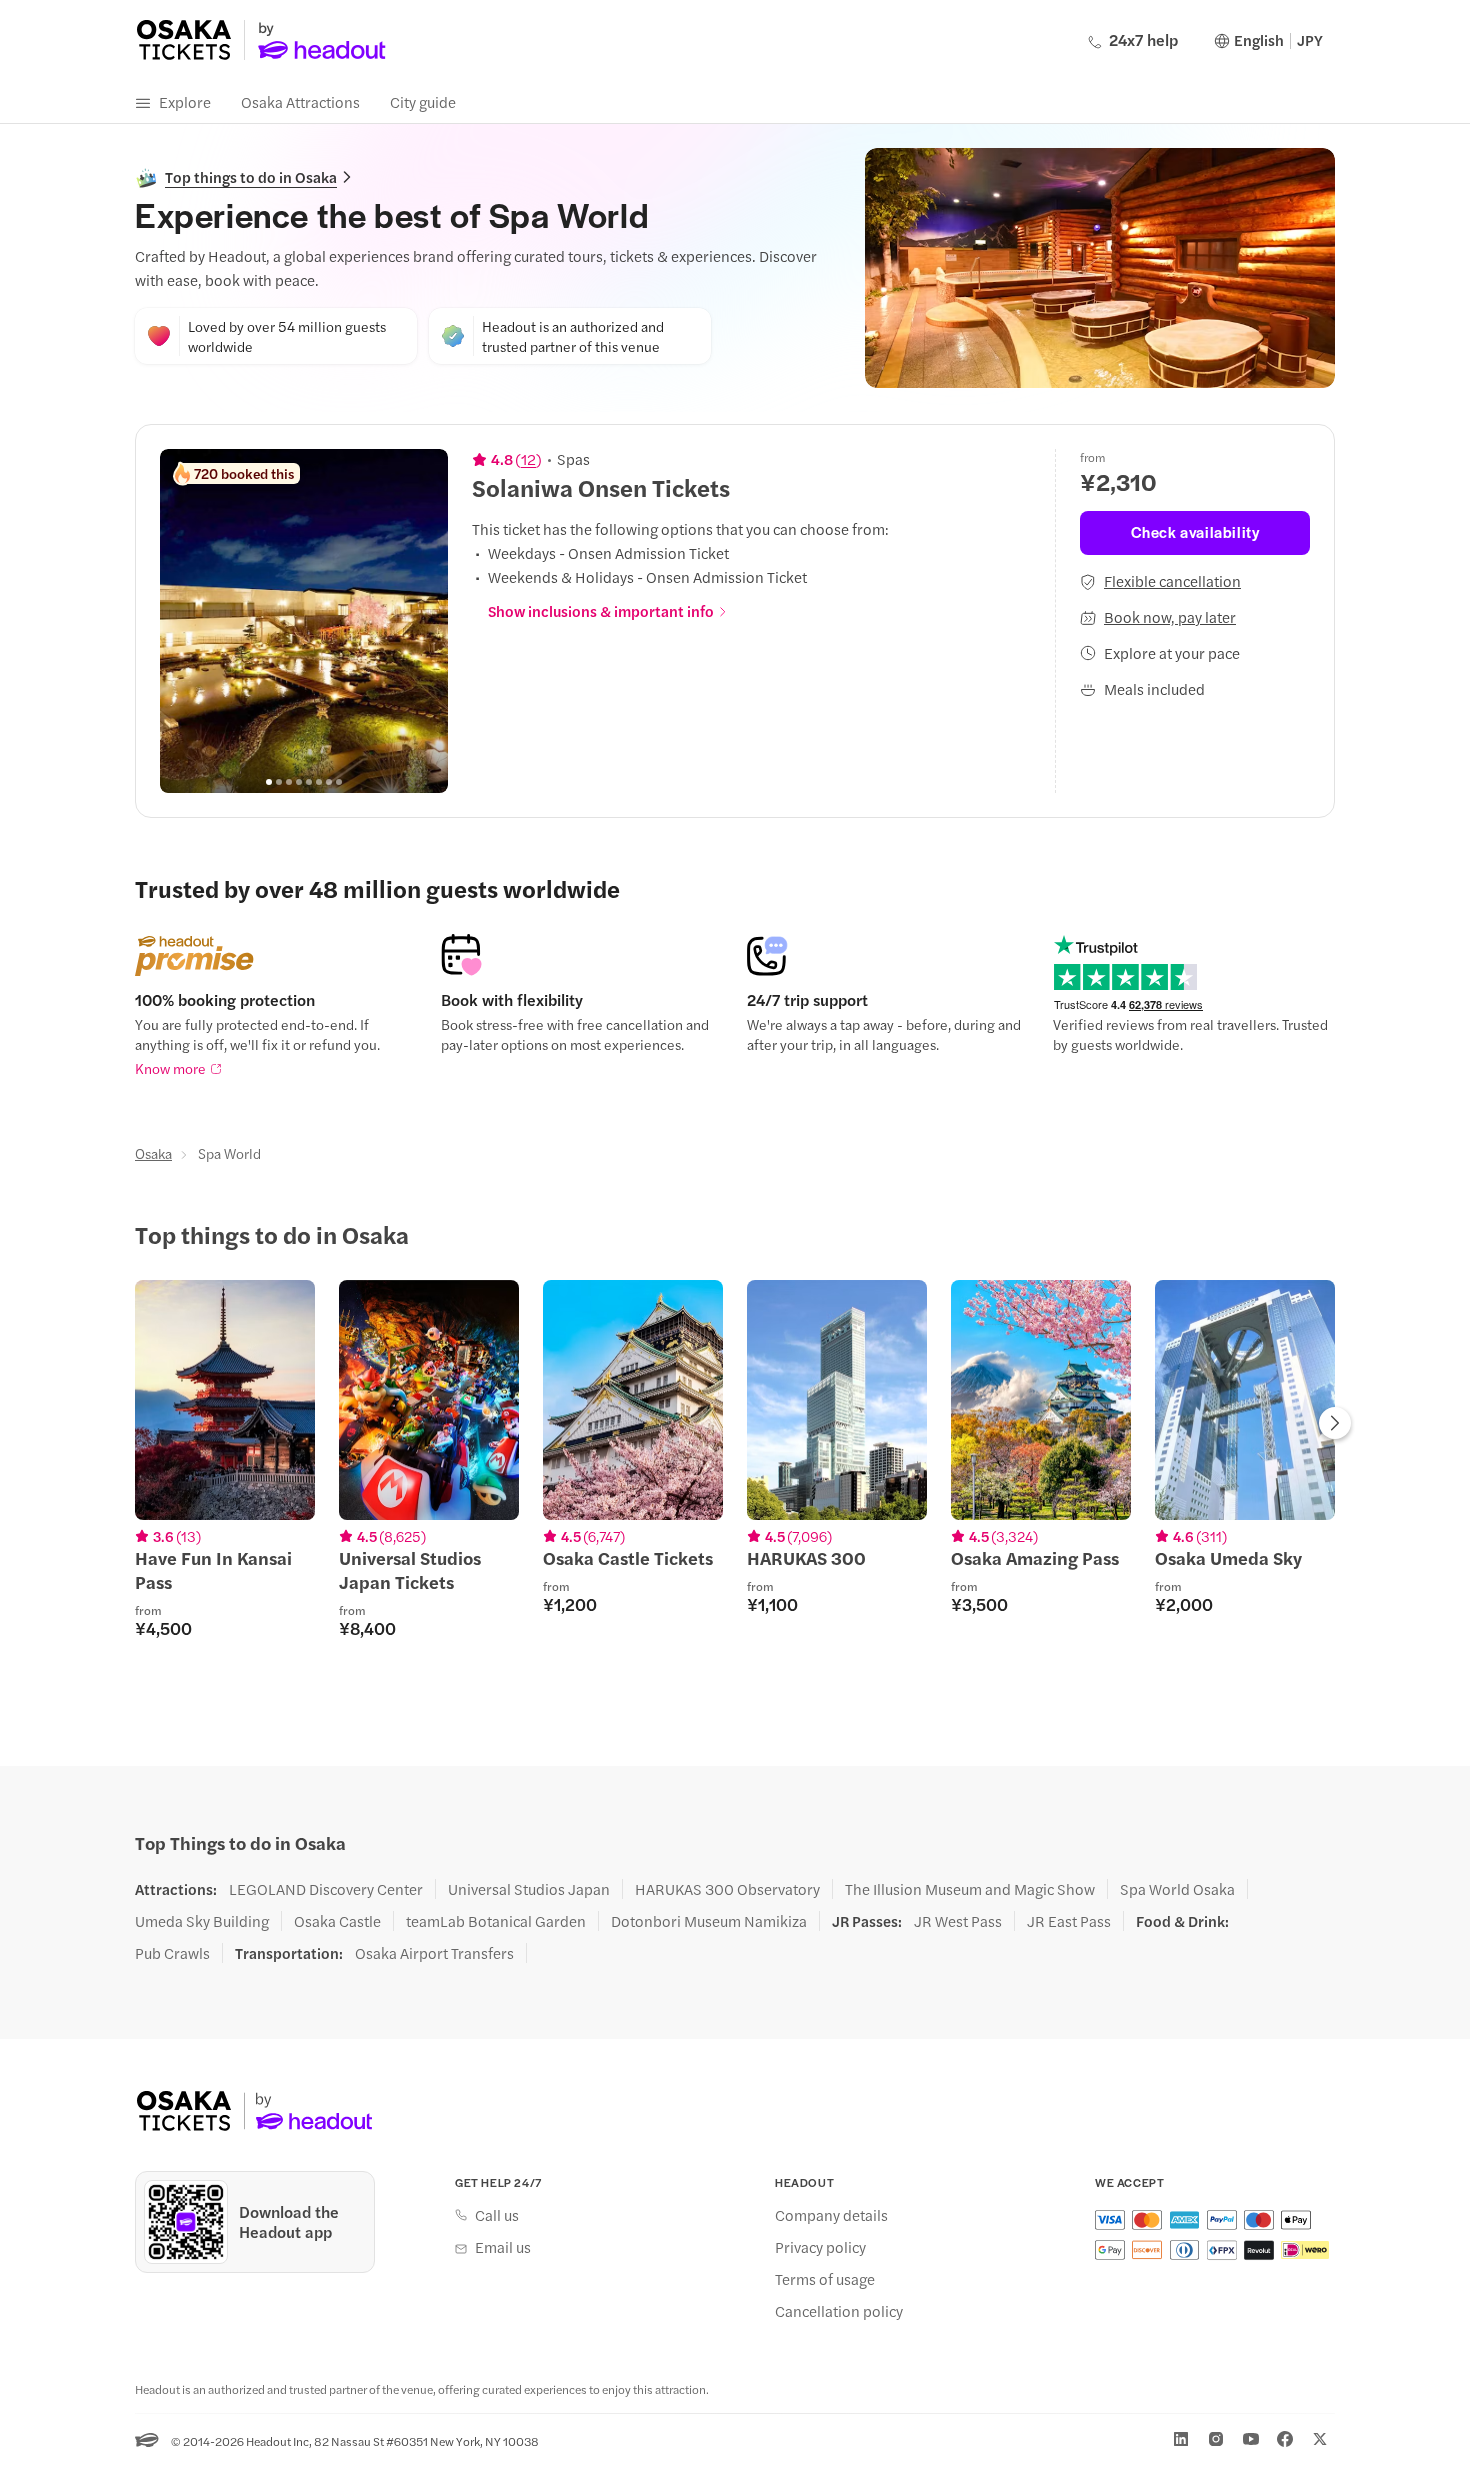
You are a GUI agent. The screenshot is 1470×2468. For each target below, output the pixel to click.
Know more (170, 1068)
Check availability (1195, 531)
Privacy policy (820, 2247)
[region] (304, 621)
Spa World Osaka (1177, 1889)
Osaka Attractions (300, 101)
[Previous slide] (186, 621)
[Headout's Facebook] (1285, 2439)
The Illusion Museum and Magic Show (970, 1889)
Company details (831, 2215)
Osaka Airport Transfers (434, 1953)
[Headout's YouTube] (1251, 2439)
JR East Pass (1069, 1921)
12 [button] (528, 459)
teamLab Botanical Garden (496, 1921)
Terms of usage (825, 2279)
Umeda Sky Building (202, 1921)
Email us (503, 2247)
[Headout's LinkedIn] (1181, 2439)
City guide (423, 101)
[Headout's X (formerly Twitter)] (1320, 2439)
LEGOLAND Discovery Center (326, 1889)
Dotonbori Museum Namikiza (709, 1921)
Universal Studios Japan (529, 1889)
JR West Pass (958, 1921)
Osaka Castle (337, 1921)
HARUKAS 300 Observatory (727, 1889)
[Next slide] (422, 621)
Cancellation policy (839, 2311)
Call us (497, 2215)
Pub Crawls (172, 1953)
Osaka (153, 1153)
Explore (185, 101)
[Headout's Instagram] (1216, 2439)
